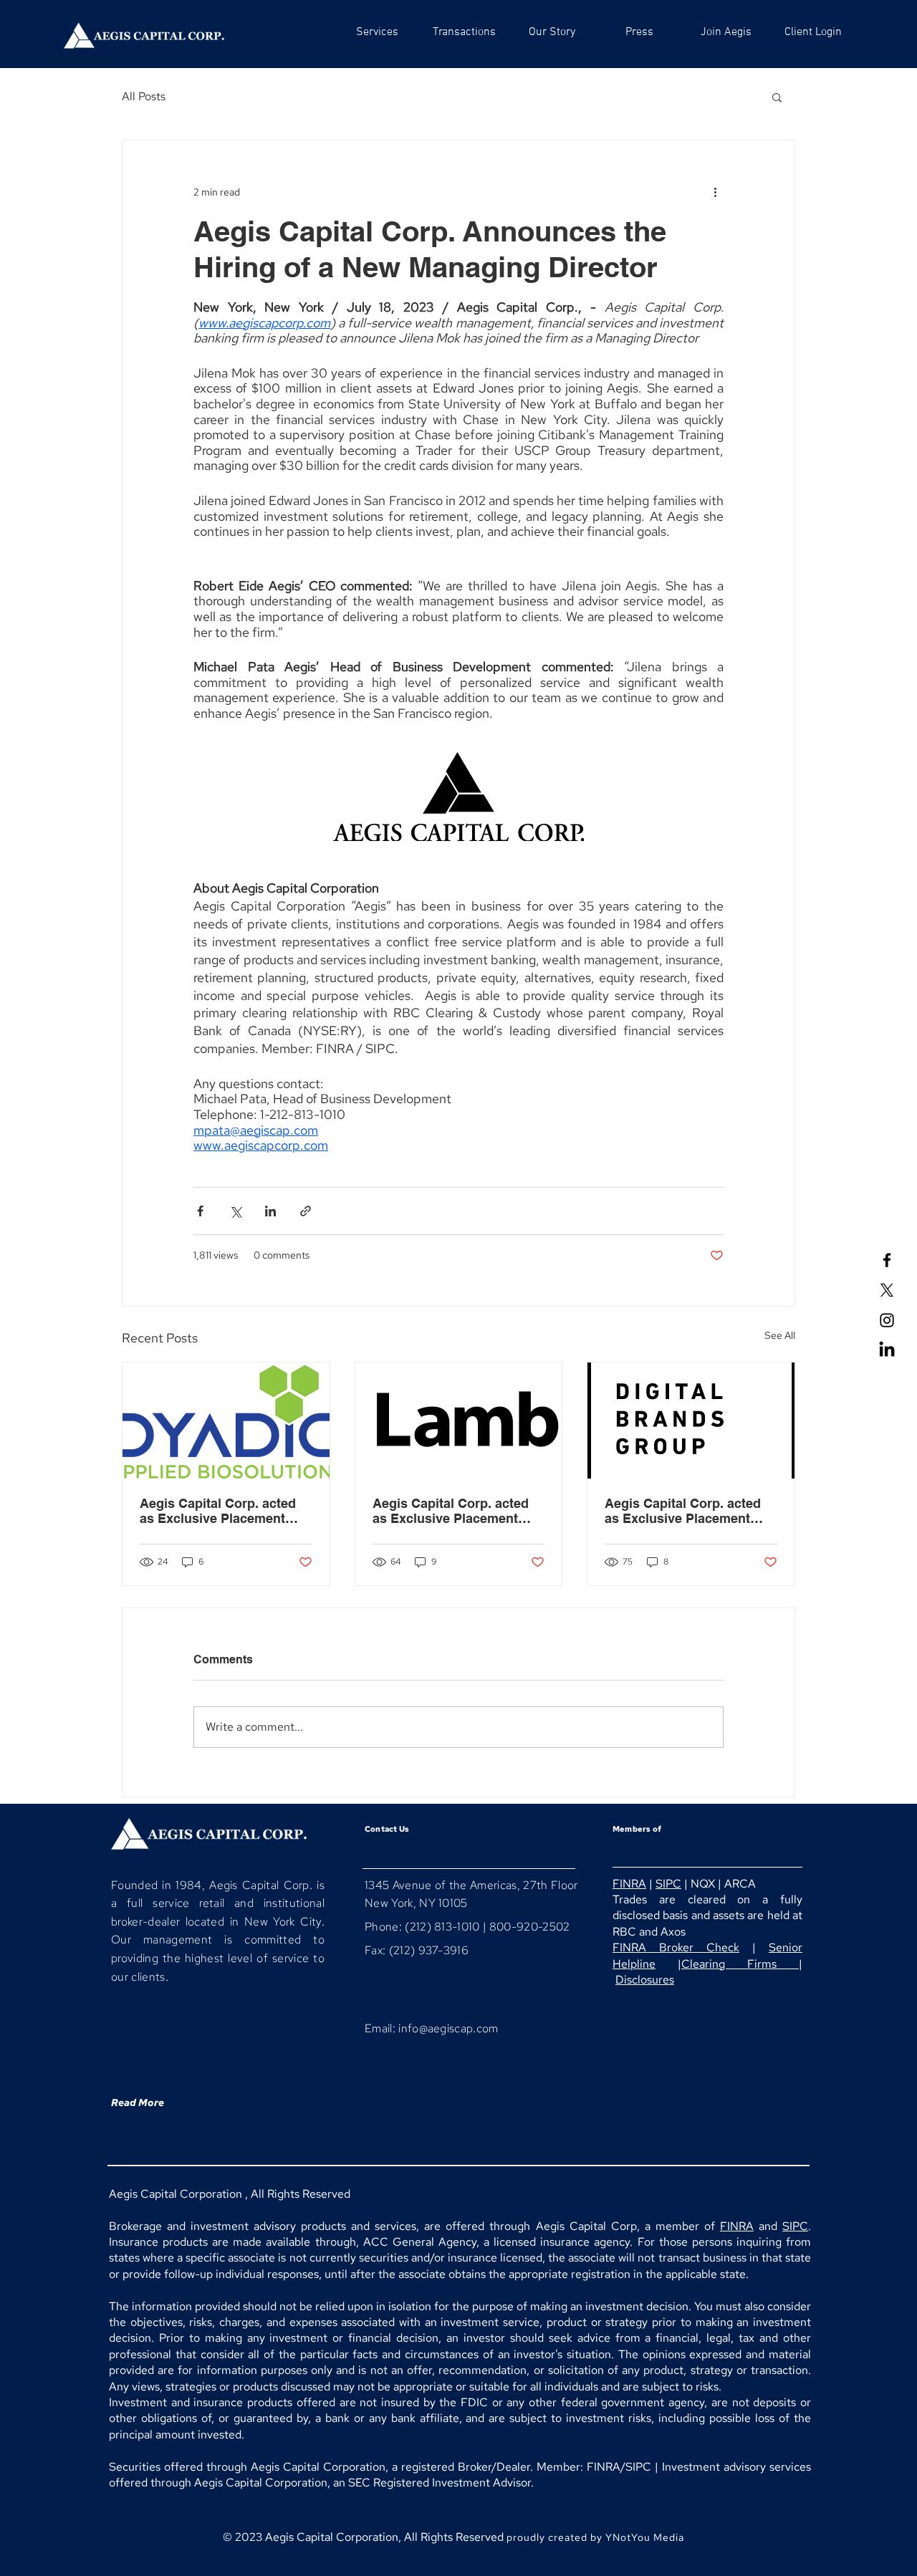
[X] (887, 1290)
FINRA (629, 1884)
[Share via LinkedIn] (270, 1211)
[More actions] (715, 192)
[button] (777, 97)
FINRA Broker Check (676, 1947)
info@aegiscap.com (448, 2028)
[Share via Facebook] (200, 1211)
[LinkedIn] (887, 1350)
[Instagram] (887, 1320)
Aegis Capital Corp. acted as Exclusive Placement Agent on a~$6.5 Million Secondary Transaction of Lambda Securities (451, 1511)
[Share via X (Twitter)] (235, 1211)
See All (780, 1335)
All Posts (144, 96)
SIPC (668, 1884)
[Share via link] (306, 1211)
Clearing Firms (740, 1964)
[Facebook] (887, 1260)
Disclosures (645, 1980)
